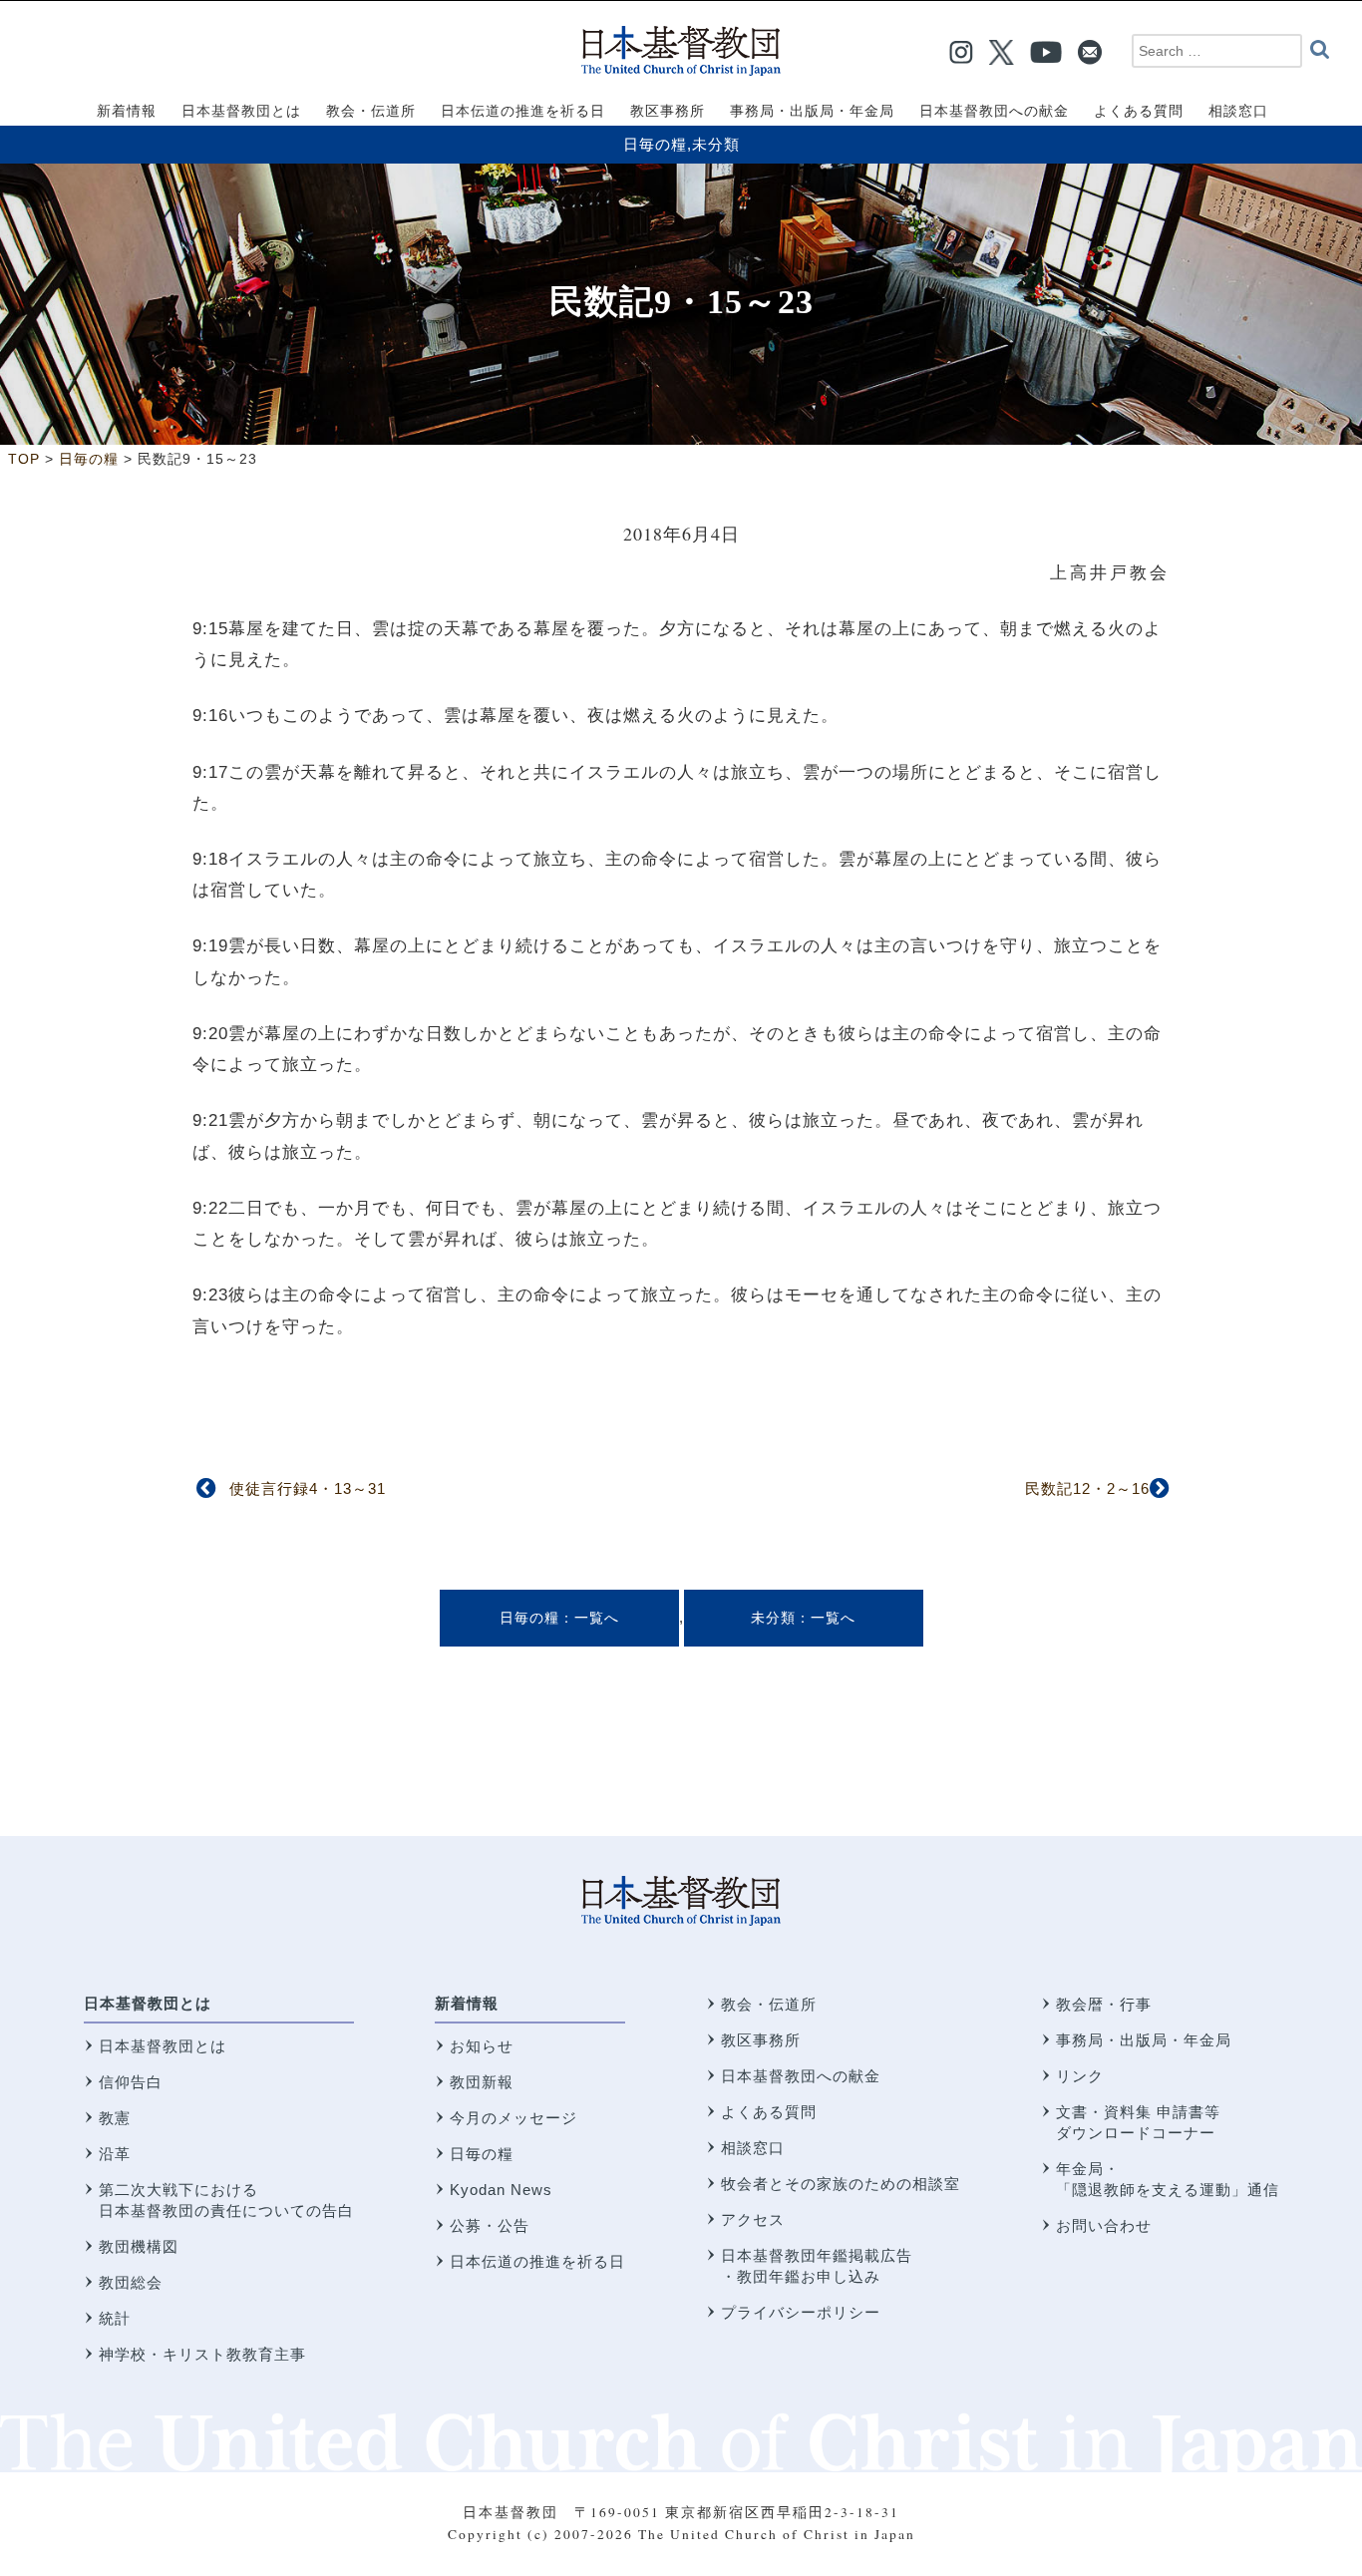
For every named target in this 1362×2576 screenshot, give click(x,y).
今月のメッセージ (513, 2118)
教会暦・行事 (1104, 2004)
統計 (115, 2318)
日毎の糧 (655, 144)
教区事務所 (761, 2040)
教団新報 (482, 2082)
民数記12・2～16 (1087, 1488)
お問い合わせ (1104, 2225)
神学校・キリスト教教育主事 (202, 2354)
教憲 (115, 2118)
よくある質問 (769, 2112)
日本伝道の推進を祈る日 (537, 2261)
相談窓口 (753, 2148)
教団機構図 (139, 2246)
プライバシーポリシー (801, 2312)
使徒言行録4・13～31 (308, 1488)
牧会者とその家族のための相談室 (841, 2184)
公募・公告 (490, 2225)
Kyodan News (501, 2190)
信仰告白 (131, 2082)
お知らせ (482, 2046)
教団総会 (131, 2282)
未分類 (716, 144)
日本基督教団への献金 (801, 2076)
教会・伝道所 (769, 2004)
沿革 (115, 2154)
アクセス (753, 2219)
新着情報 (467, 2003)
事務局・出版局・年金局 (1144, 2040)
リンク (1080, 2076)
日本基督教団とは (148, 2003)
